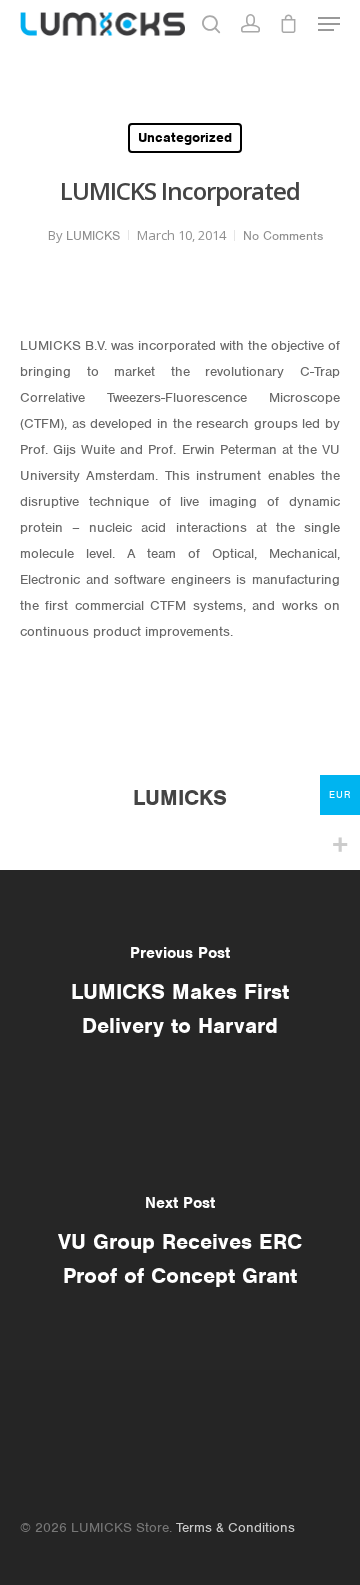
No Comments (283, 235)
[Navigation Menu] (329, 24)
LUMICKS (93, 235)
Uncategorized (185, 137)
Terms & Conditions (235, 1527)
